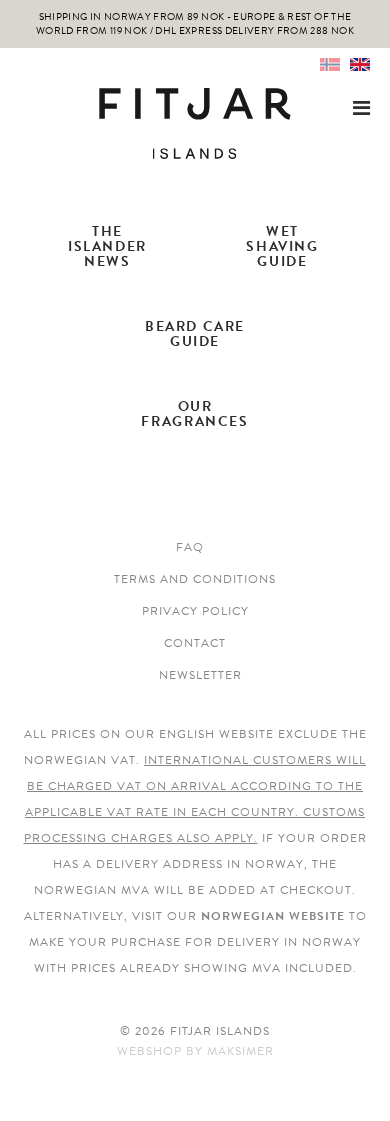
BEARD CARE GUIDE (195, 334)
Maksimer (240, 1051)
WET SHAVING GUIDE (282, 246)
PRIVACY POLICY (195, 611)
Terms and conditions (195, 579)
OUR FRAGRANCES (194, 414)
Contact (195, 643)
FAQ (190, 547)
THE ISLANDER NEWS (107, 246)
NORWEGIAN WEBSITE (273, 916)
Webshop (149, 1051)
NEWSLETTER (200, 675)
